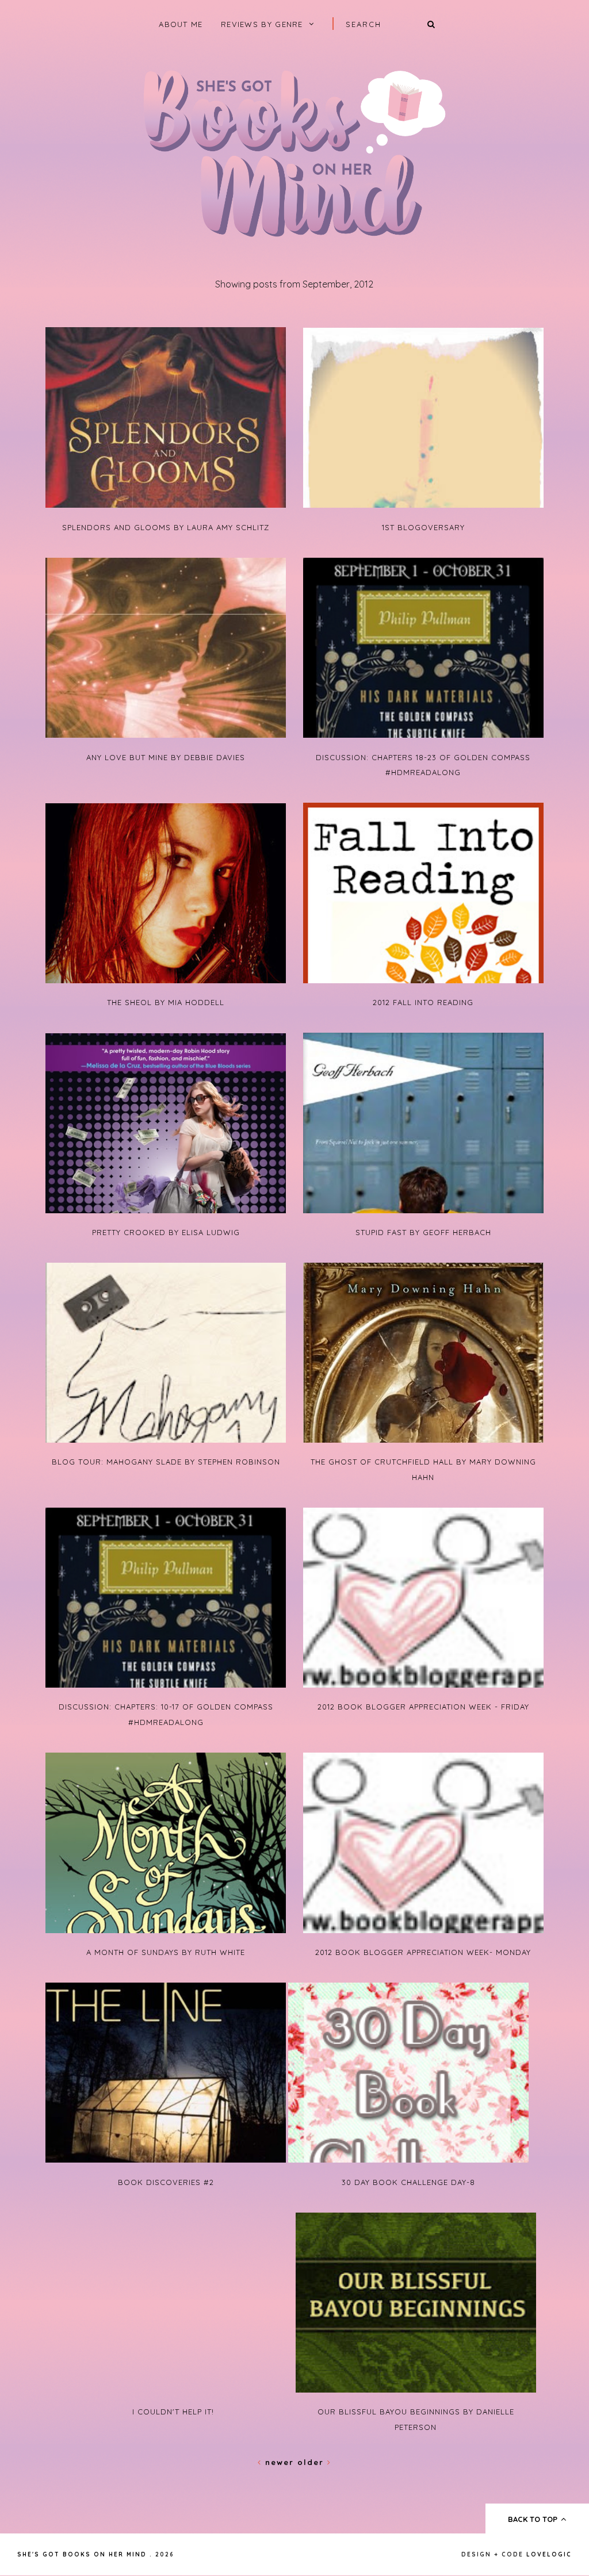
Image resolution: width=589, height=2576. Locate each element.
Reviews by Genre (262, 24)
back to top (534, 2519)
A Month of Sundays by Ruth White (166, 1952)
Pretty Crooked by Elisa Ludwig (166, 1232)
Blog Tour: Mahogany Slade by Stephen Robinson (166, 1462)
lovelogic (549, 2554)
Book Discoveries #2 (166, 2182)
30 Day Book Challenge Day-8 (408, 2182)
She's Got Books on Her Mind (82, 2554)
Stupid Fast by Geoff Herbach (423, 1232)
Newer (280, 2462)
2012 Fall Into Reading (423, 1002)
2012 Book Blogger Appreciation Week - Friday (423, 1707)
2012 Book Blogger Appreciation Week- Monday (423, 1952)
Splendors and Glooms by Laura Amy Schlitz (166, 527)
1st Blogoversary (423, 527)
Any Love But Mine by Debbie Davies (166, 757)
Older (312, 2462)
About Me (181, 24)
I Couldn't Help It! (173, 2412)
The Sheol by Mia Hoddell (166, 1002)
